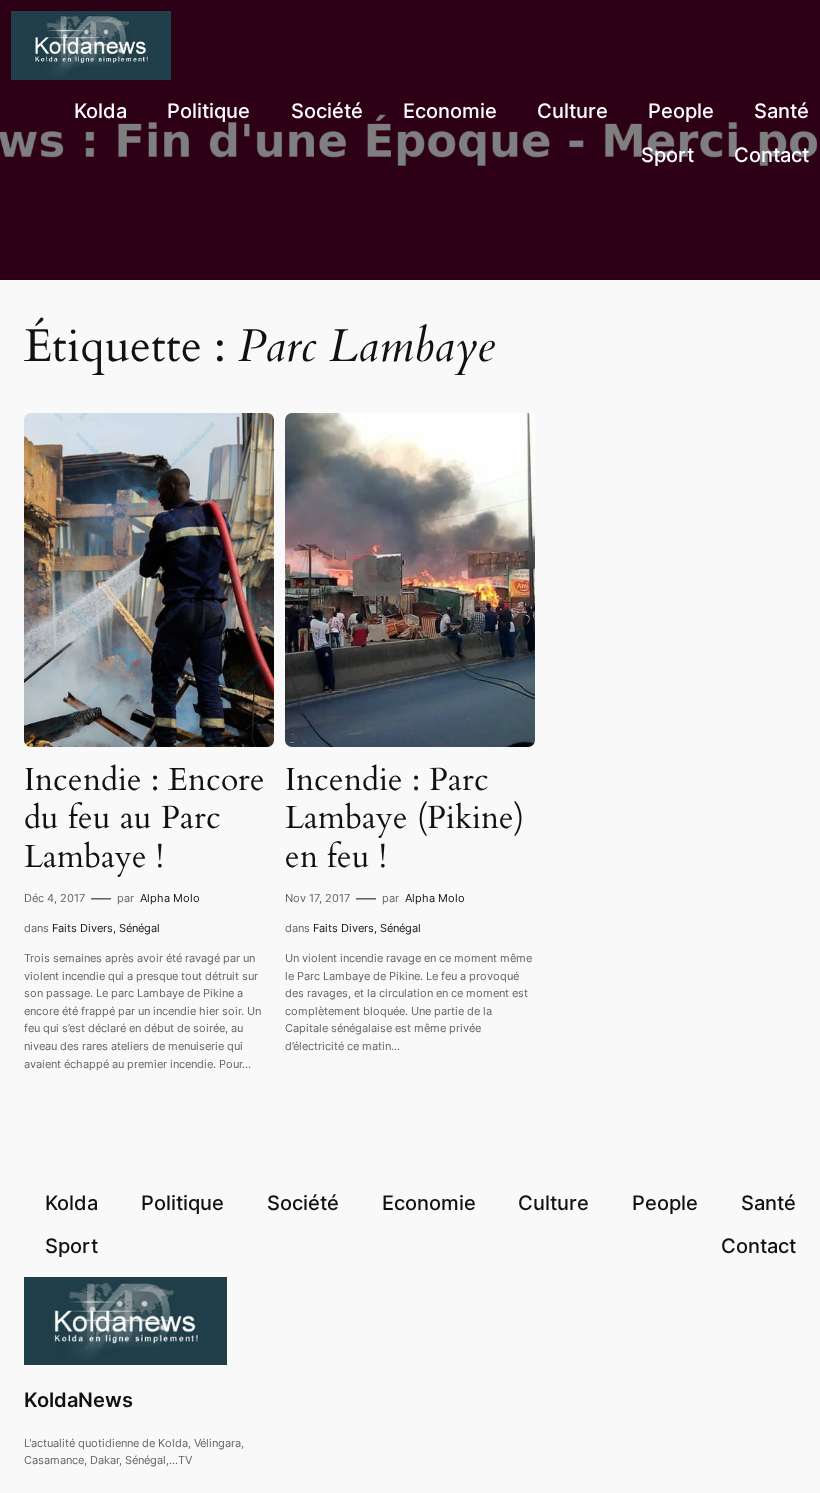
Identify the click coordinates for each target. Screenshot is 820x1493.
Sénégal (139, 928)
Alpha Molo (170, 898)
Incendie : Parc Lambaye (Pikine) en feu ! (404, 818)
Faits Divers (82, 928)
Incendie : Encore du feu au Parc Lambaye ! (144, 818)
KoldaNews (78, 1400)
